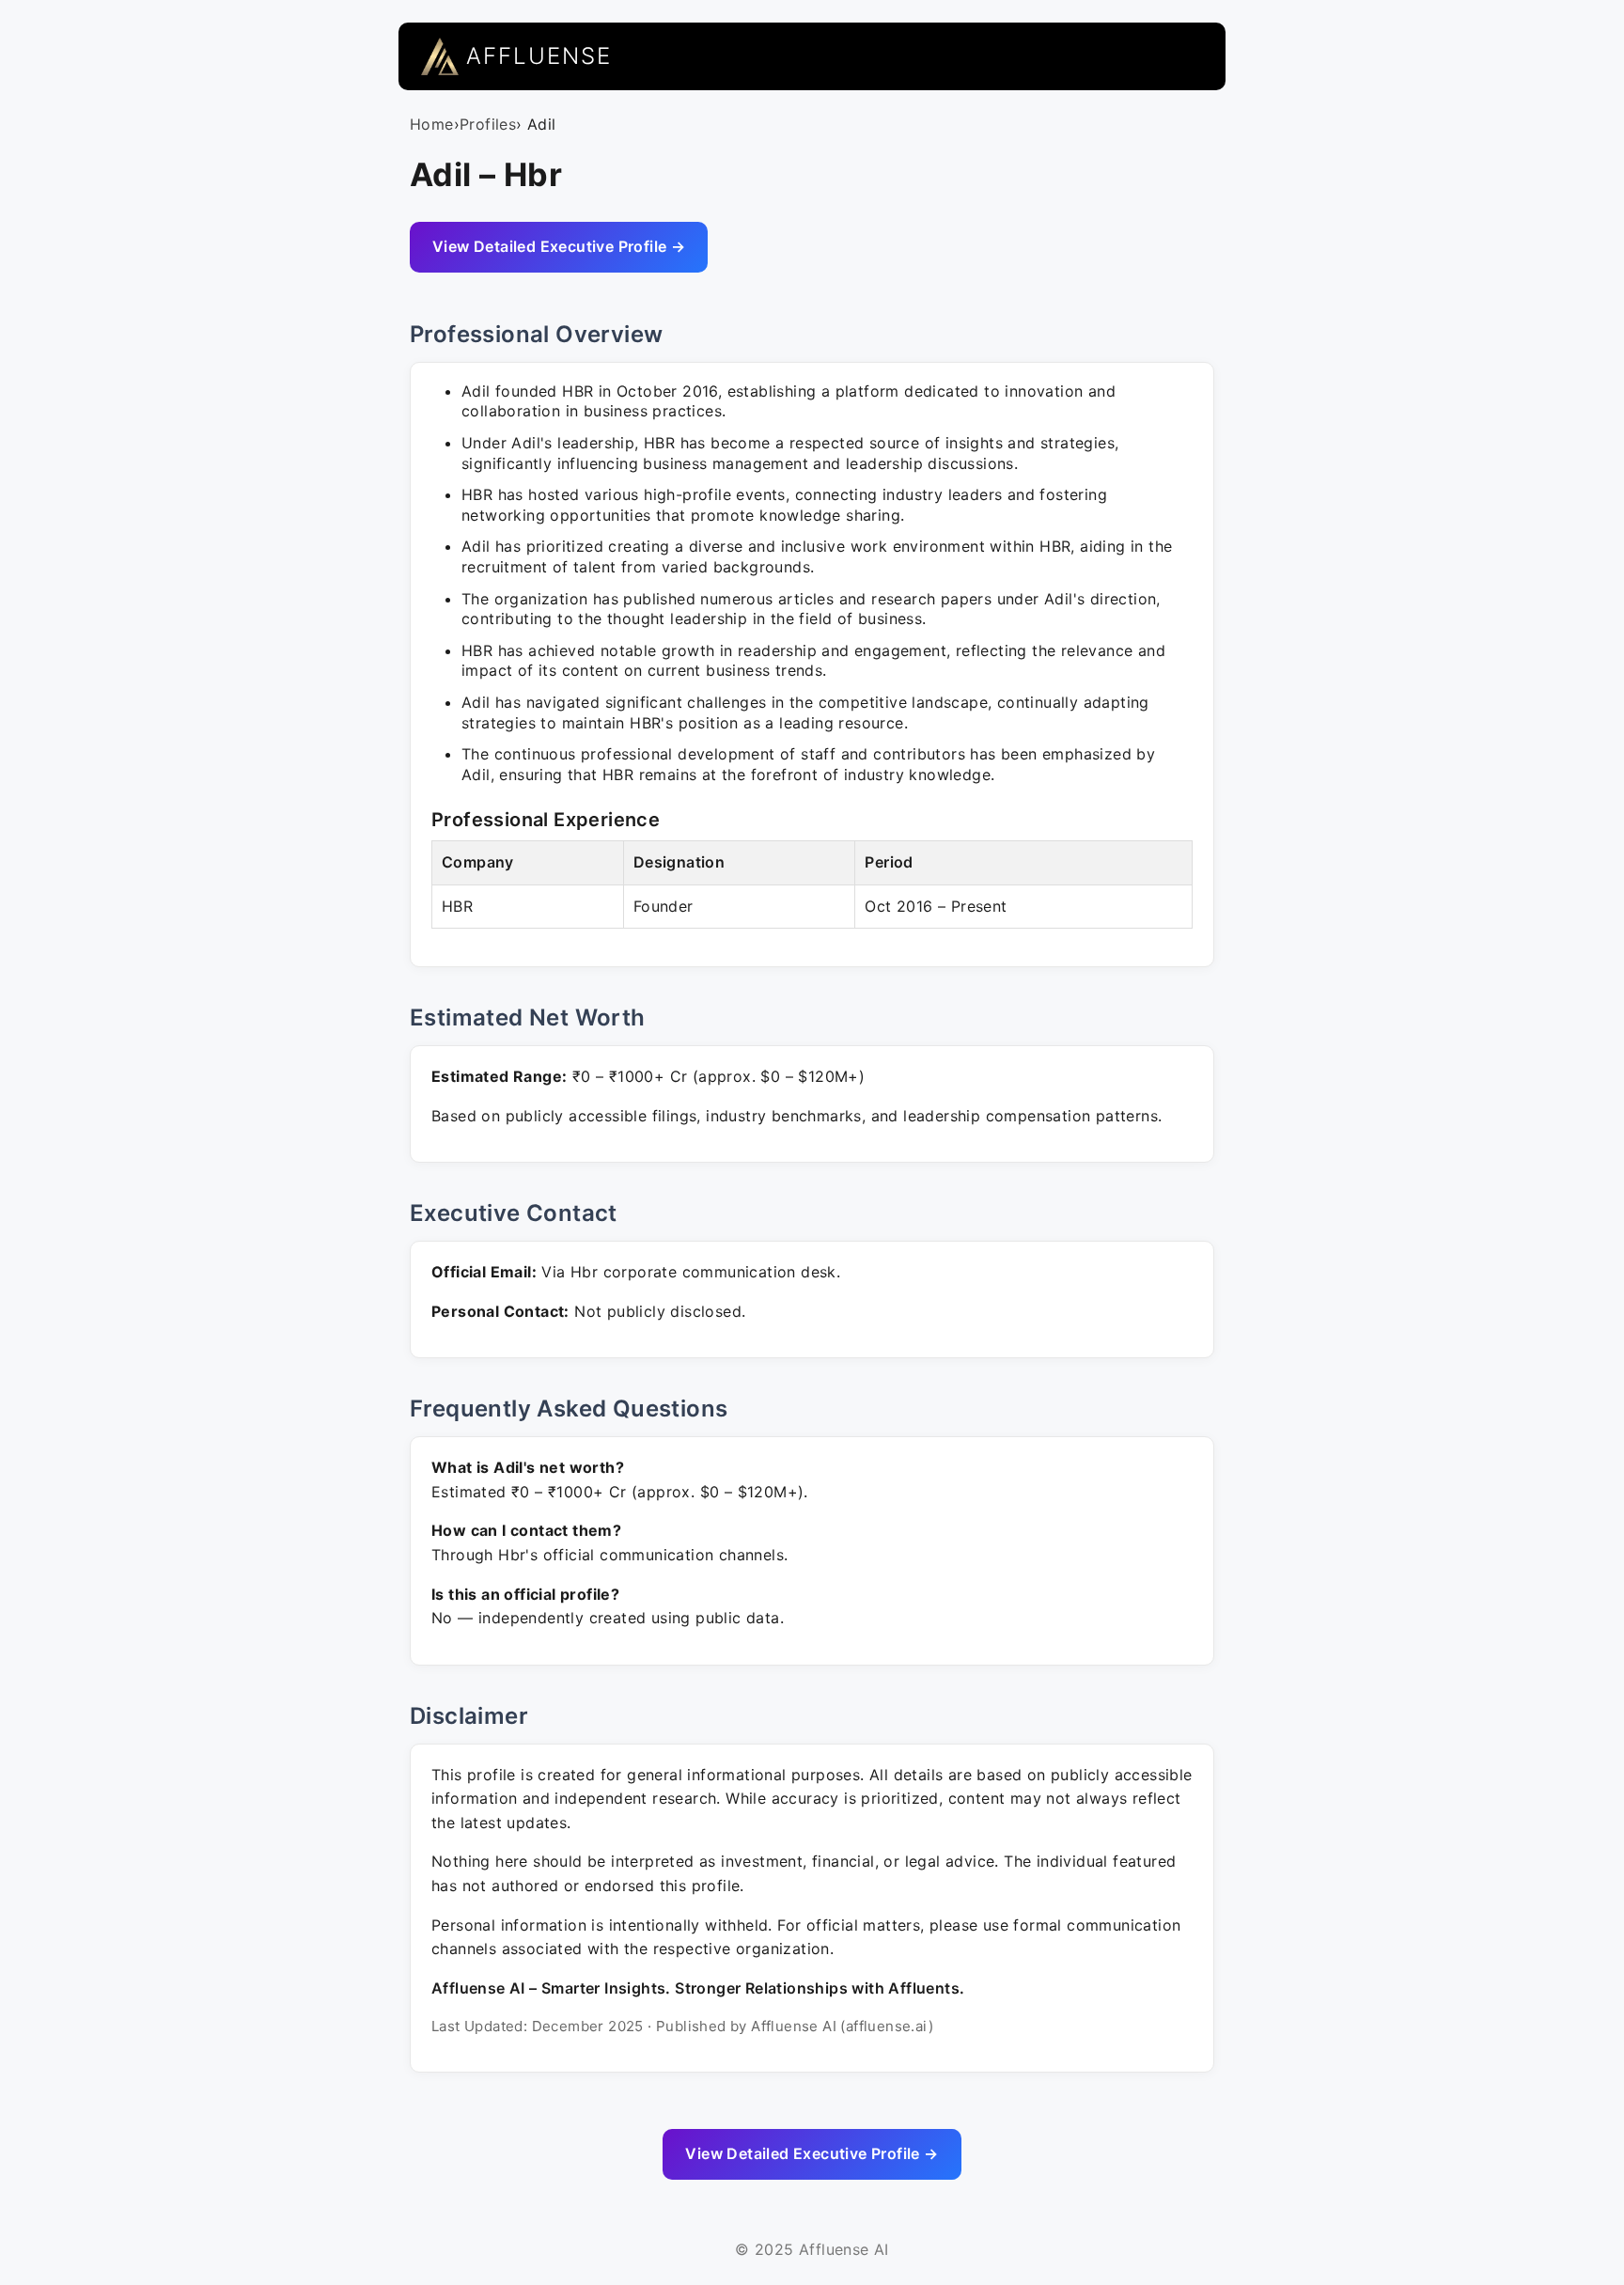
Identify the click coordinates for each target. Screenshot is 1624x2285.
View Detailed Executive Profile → (559, 246)
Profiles (488, 124)
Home (432, 124)
